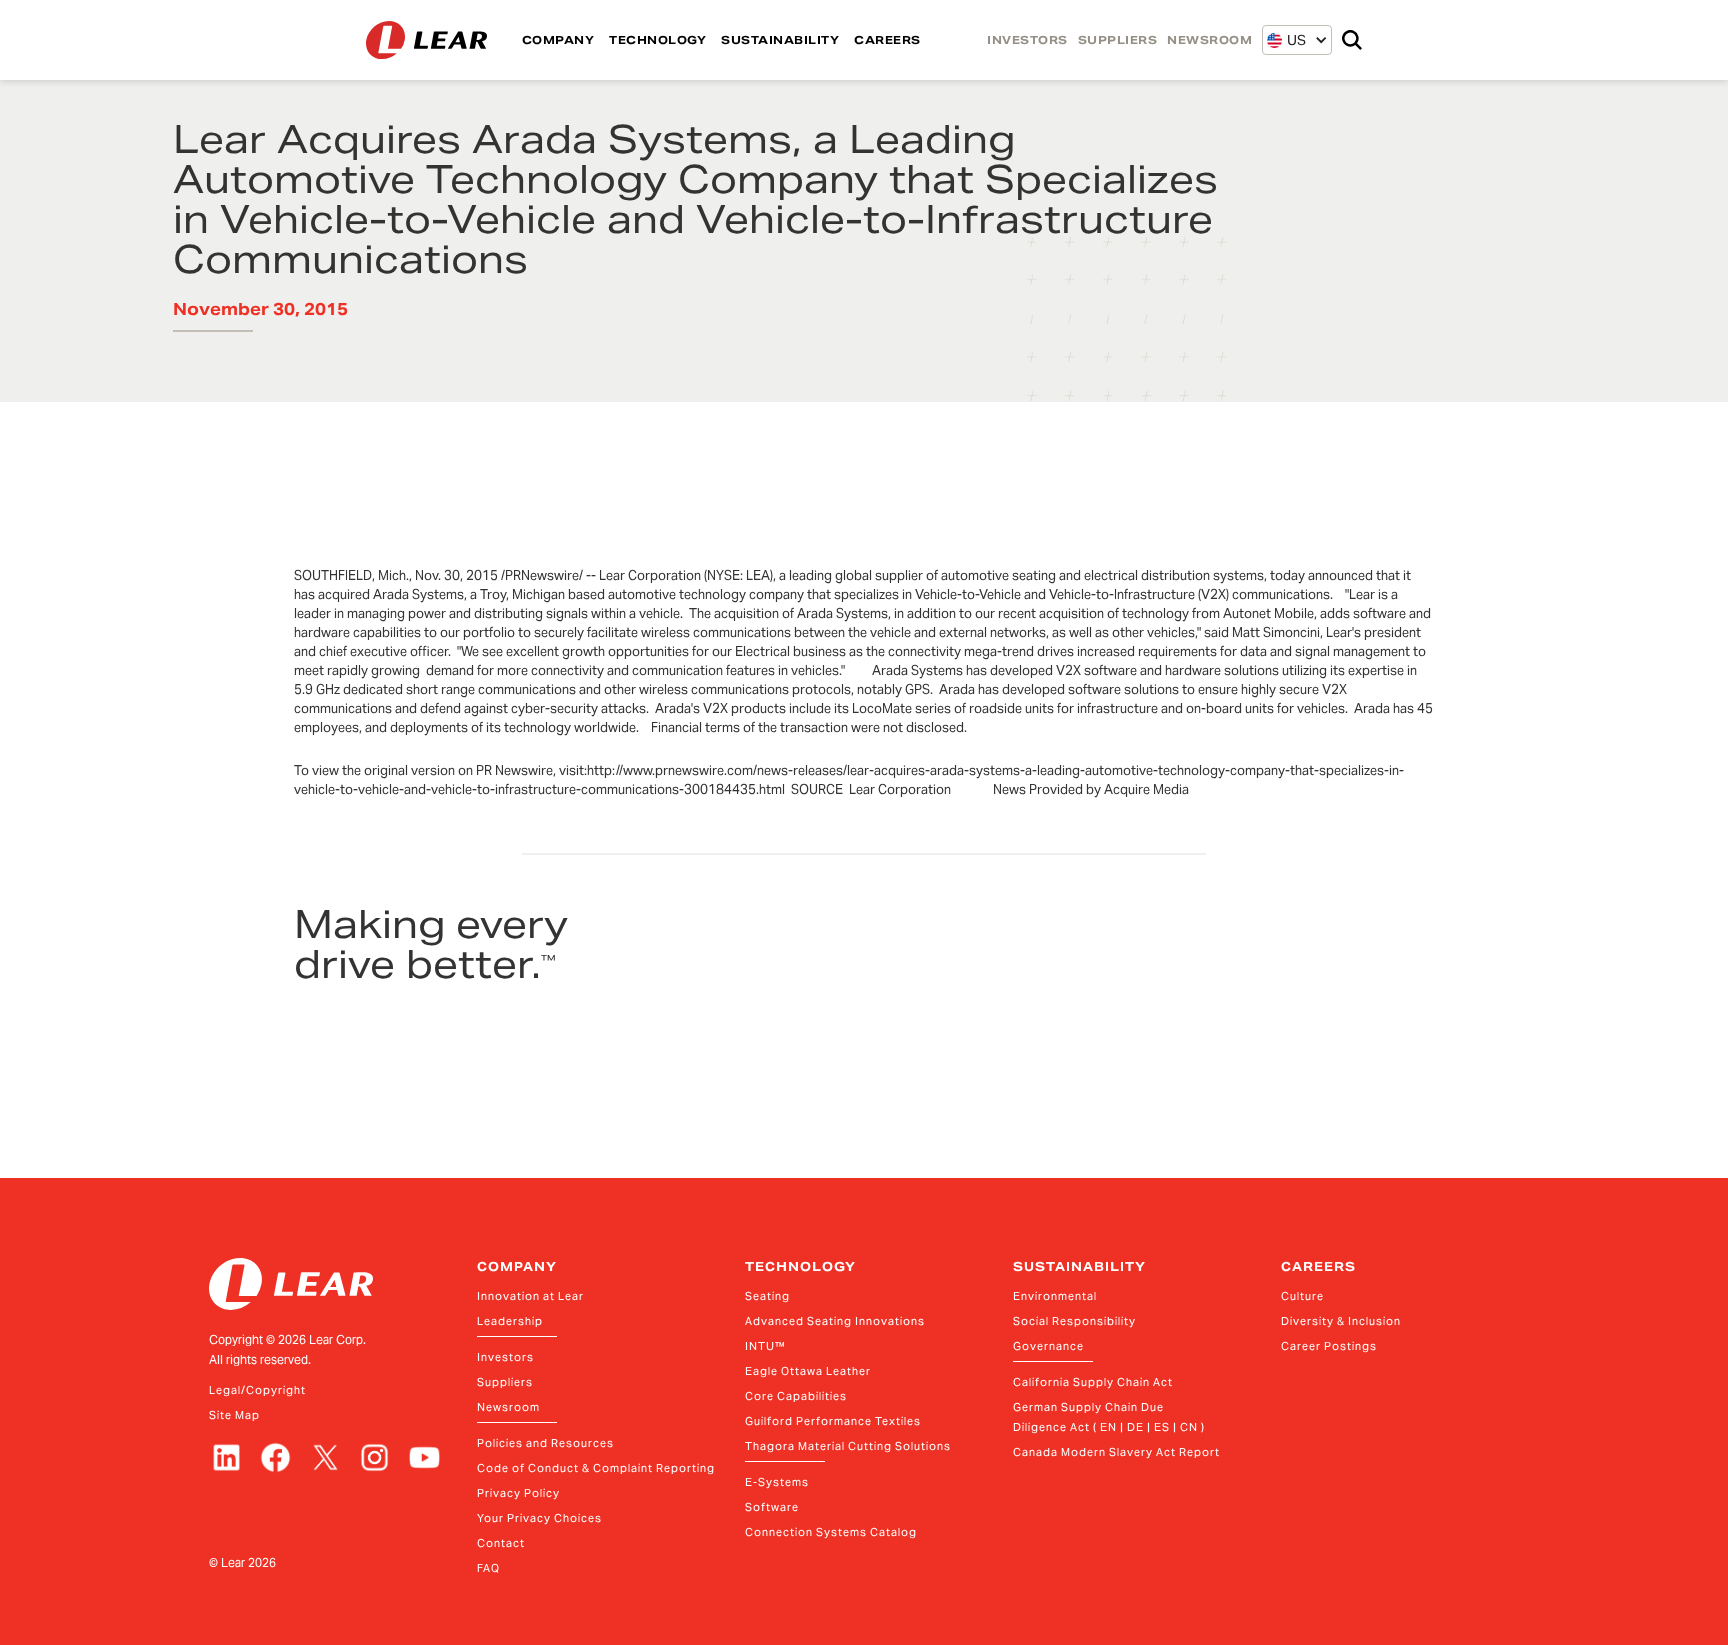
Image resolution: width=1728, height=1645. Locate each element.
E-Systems (777, 1482)
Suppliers (505, 1382)
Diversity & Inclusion (1341, 1321)
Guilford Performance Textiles (833, 1421)
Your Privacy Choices (539, 1518)
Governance (1048, 1346)
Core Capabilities (796, 1396)
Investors (505, 1357)
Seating (767, 1296)
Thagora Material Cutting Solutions (848, 1446)
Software (772, 1507)
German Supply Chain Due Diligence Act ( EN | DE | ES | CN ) (1109, 1417)
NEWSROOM (1209, 40)
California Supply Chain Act (1093, 1382)
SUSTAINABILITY (780, 40)
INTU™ (765, 1346)
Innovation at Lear (530, 1296)
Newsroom (508, 1407)
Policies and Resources (545, 1443)
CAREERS (887, 40)
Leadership (510, 1321)
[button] (1286, 40)
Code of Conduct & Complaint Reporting (596, 1468)
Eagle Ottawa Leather (808, 1371)
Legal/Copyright (257, 1390)
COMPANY (558, 40)
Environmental (1055, 1296)
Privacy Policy (518, 1493)
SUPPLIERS (1118, 40)
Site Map (234, 1415)
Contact (501, 1543)
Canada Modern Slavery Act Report (1116, 1452)
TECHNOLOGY (657, 40)
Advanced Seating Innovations (835, 1321)
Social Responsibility (1074, 1321)
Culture (1302, 1296)
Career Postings (1329, 1346)
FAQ (488, 1568)
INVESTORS (1027, 40)
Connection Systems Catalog (831, 1532)
